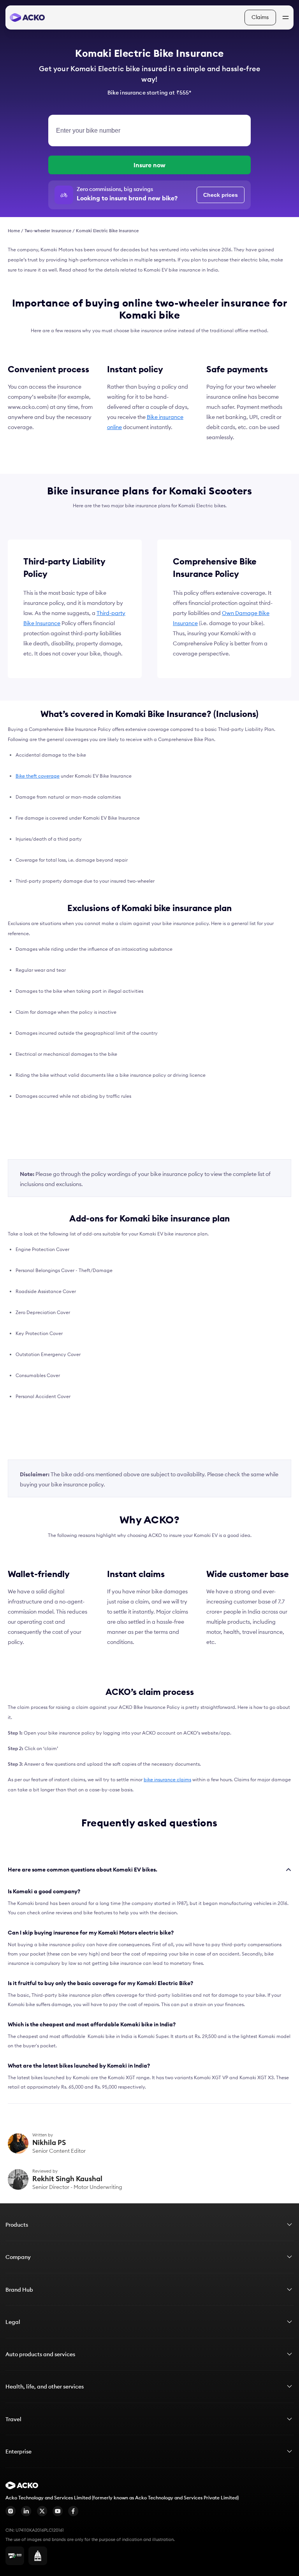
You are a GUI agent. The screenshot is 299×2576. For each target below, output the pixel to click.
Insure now (149, 165)
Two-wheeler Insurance (48, 231)
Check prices (221, 195)
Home (14, 231)
